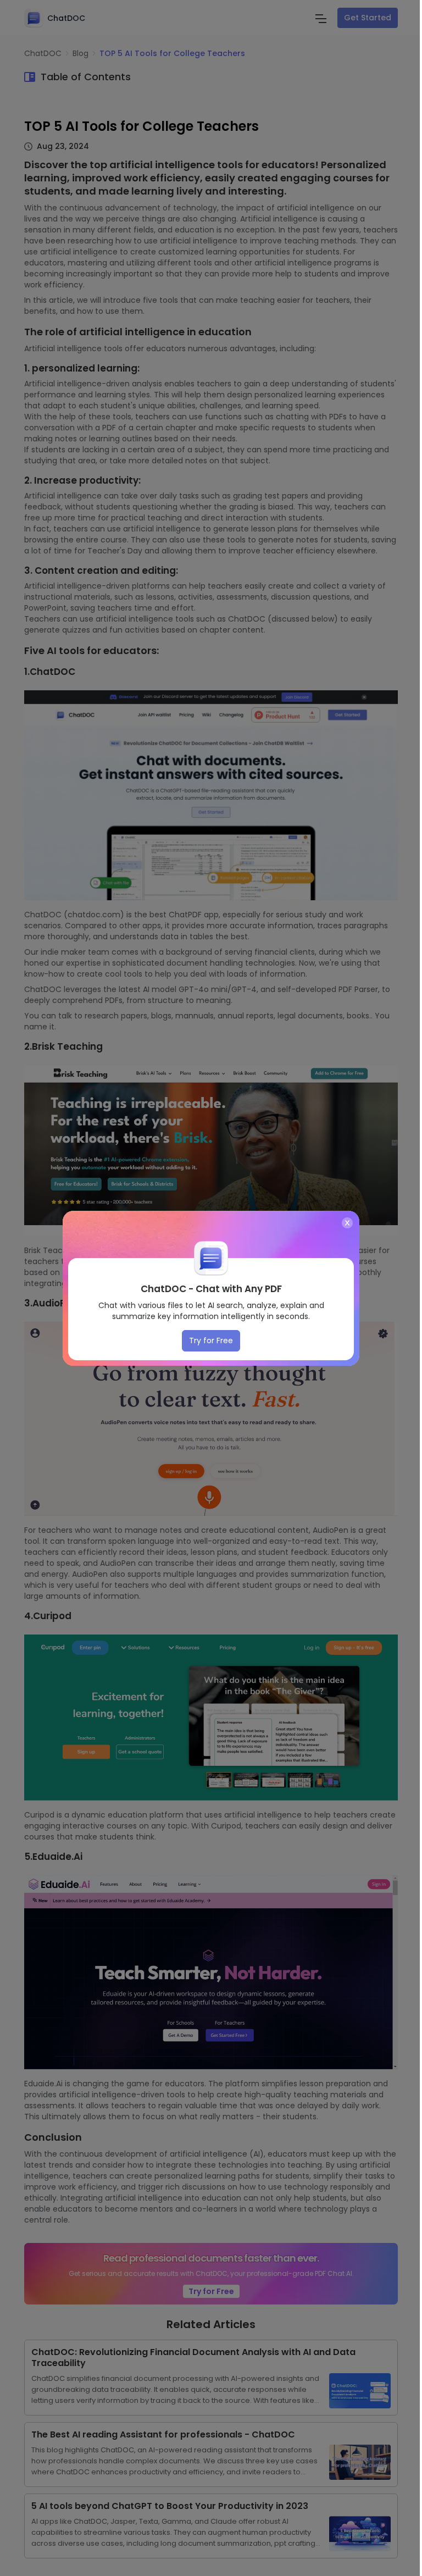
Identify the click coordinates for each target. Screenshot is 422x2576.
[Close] (347, 1223)
